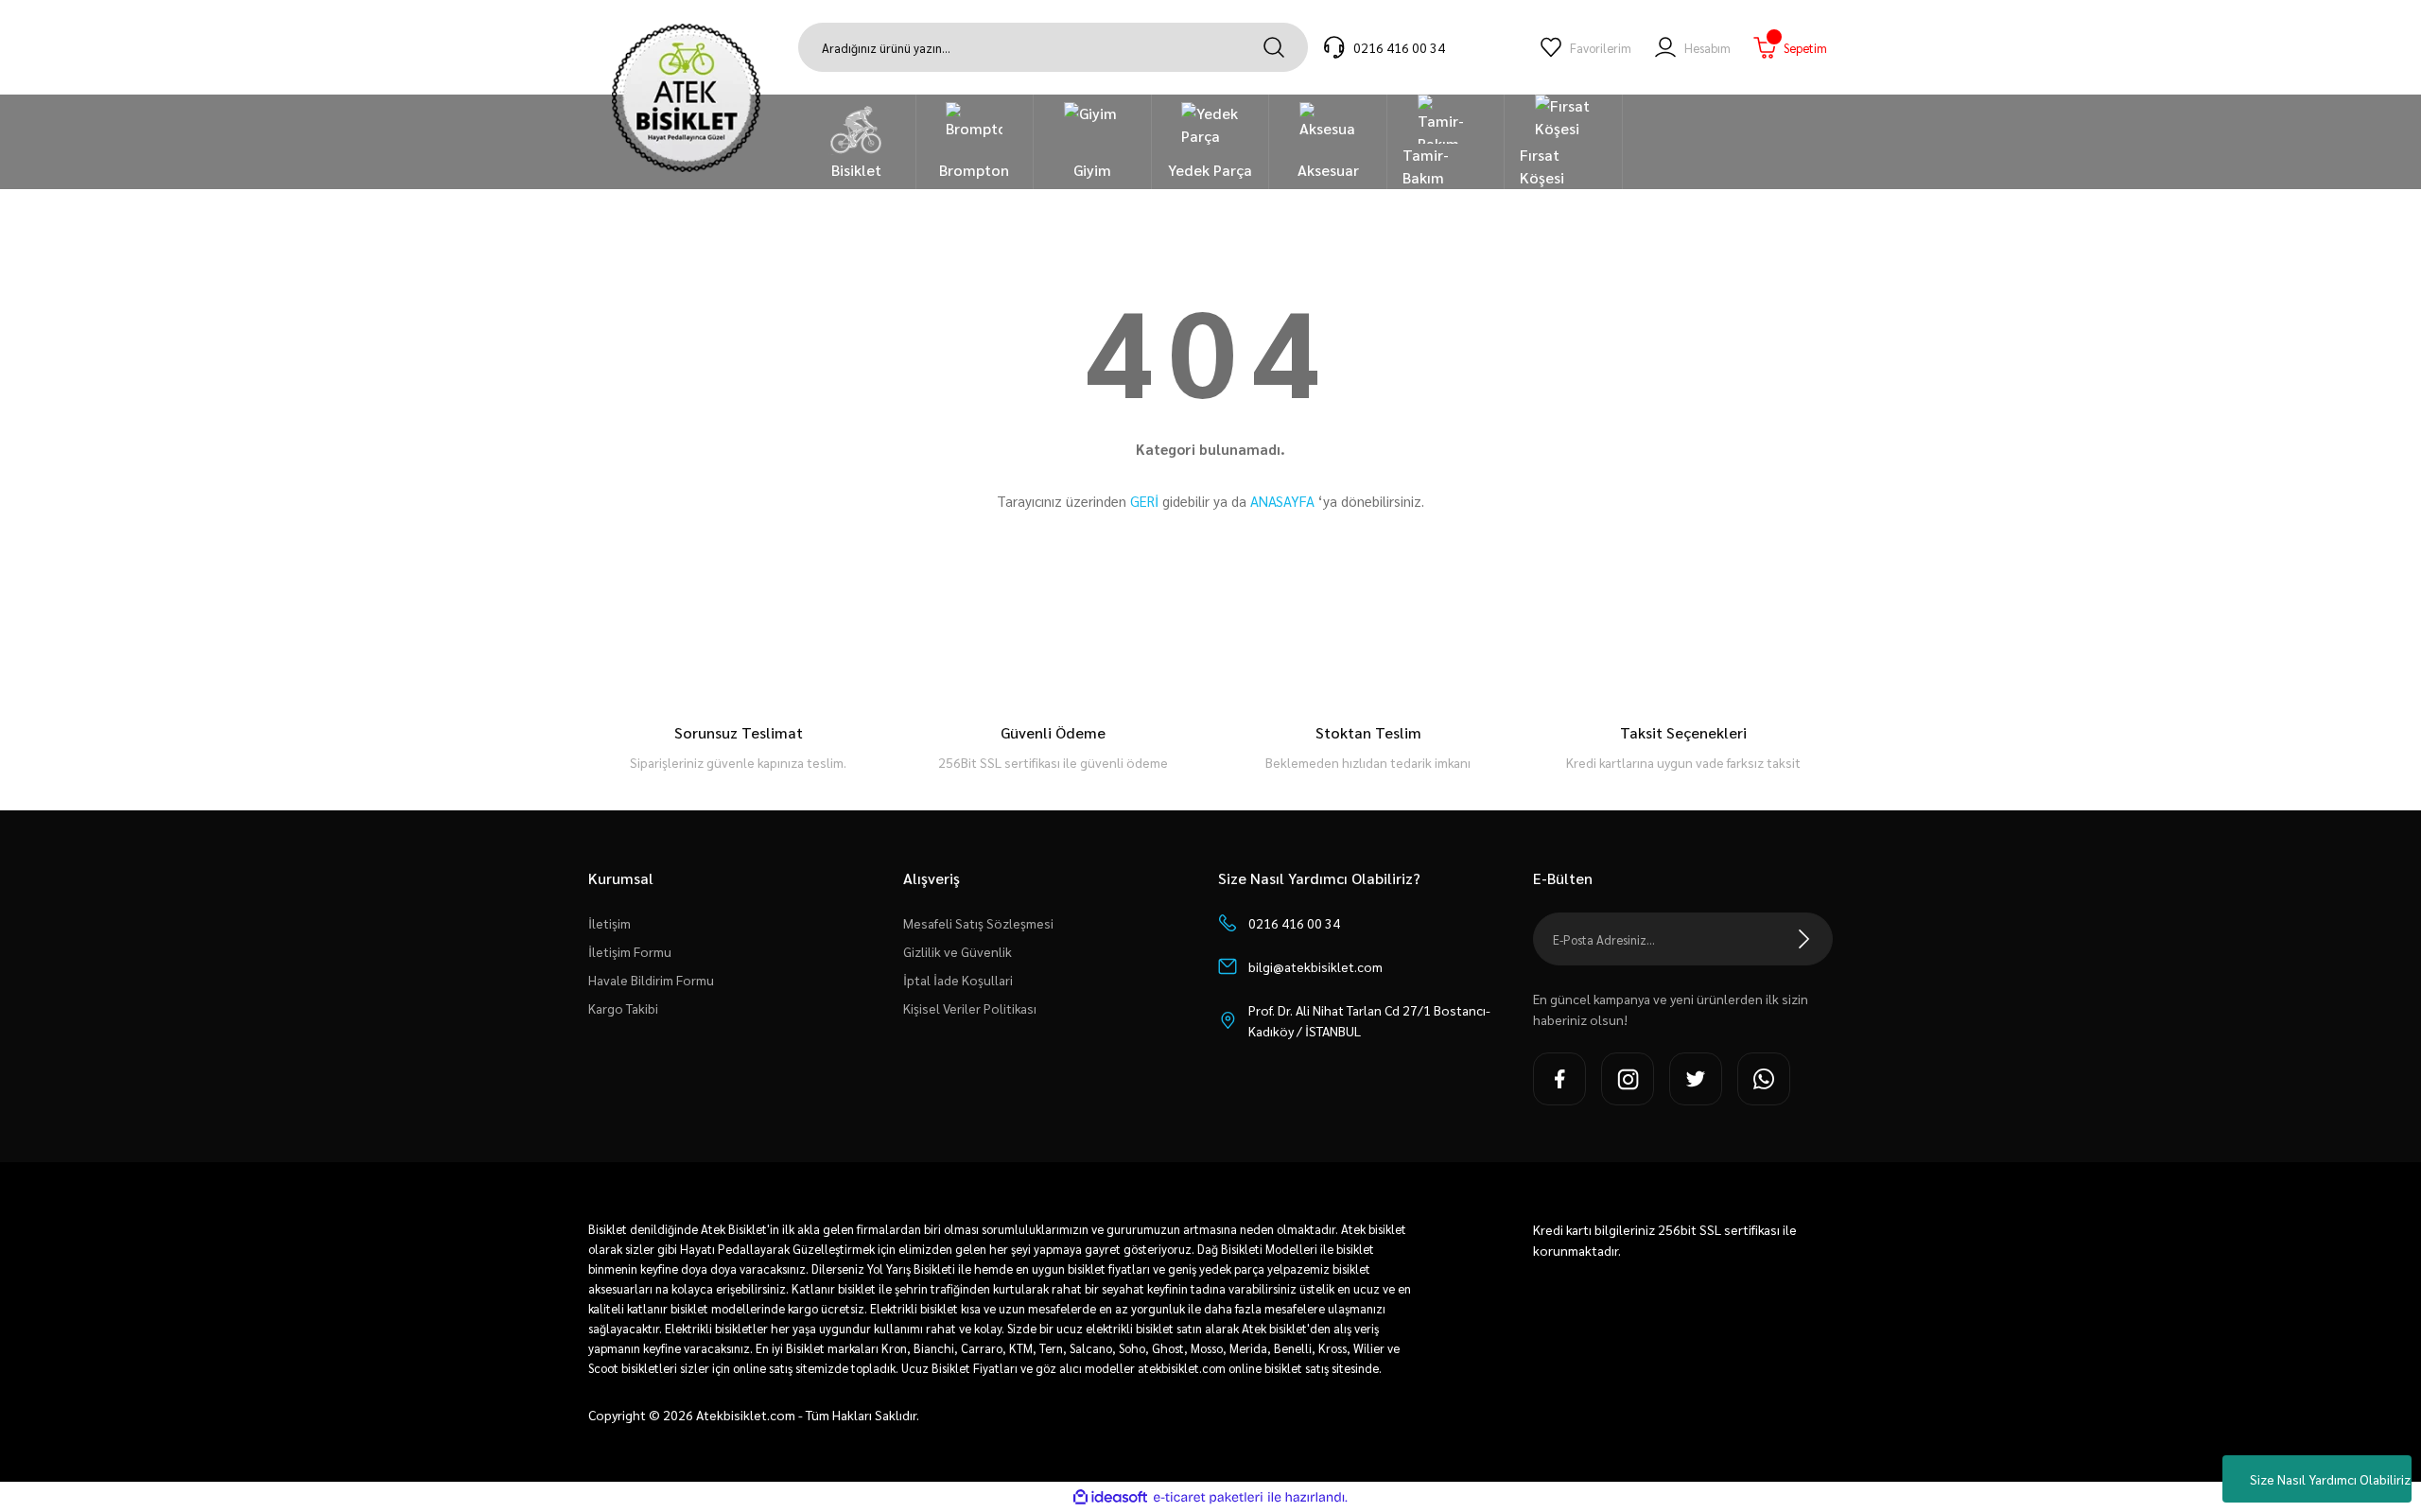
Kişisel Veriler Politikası (970, 1008)
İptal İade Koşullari (958, 980)
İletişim (610, 923)
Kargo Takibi (623, 1008)
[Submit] (1804, 939)
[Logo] (686, 98)
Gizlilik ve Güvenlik (958, 951)
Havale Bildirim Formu (651, 980)
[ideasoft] (1110, 1497)
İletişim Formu (630, 951)
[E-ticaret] (1208, 1497)
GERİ (1144, 501)
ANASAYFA (1282, 501)
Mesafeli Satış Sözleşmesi (978, 923)
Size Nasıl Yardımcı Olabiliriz (2330, 1479)
